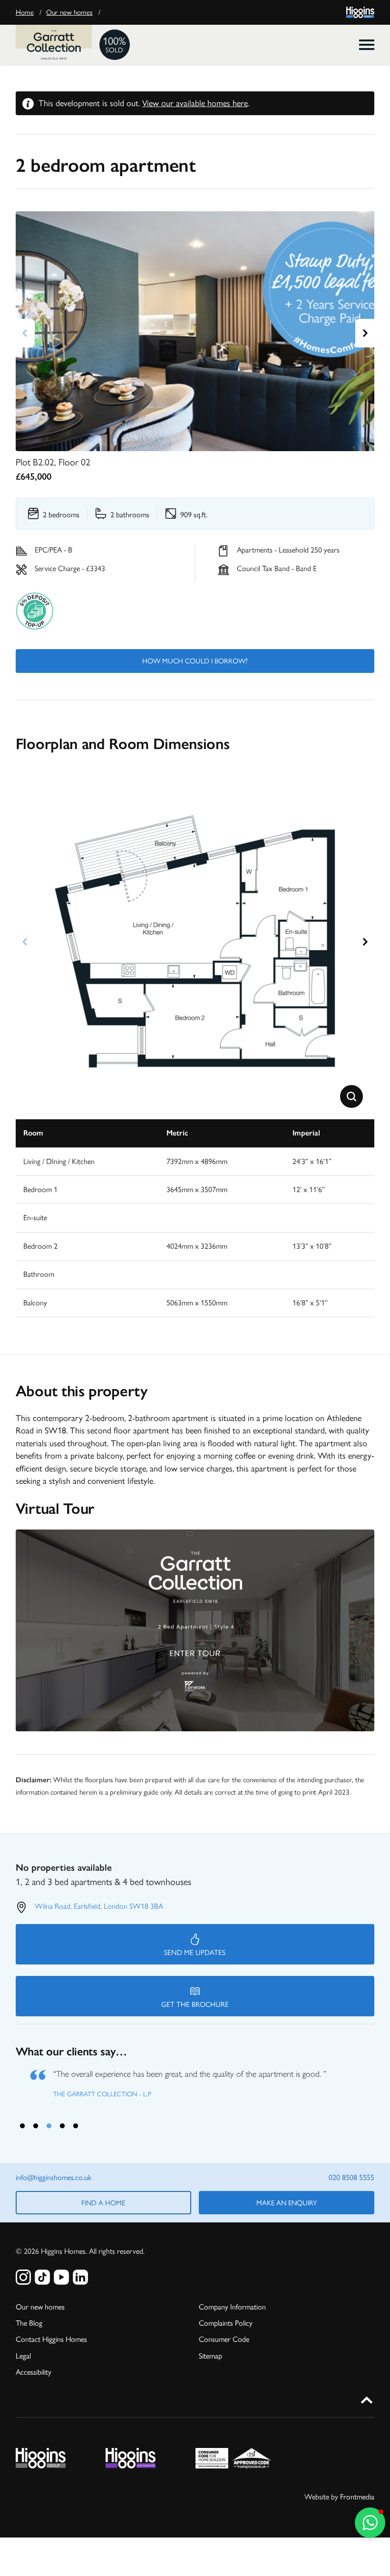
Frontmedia (357, 2495)
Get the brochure (195, 2004)
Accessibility (34, 2370)
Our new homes (69, 12)
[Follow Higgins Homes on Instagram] (23, 2275)
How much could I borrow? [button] (195, 661)
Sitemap (210, 2354)
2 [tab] (36, 2123)
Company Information (232, 2305)
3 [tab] (49, 2123)
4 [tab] (62, 2123)
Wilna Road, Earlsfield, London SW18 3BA (99, 1906)
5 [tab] (76, 2123)
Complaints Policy (226, 2321)
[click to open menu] (367, 45)
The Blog (29, 2321)
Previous (25, 333)
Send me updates (195, 1953)
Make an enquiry (287, 2201)
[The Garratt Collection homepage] (54, 45)
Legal (23, 2354)
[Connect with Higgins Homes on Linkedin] (80, 2275)
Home (25, 12)
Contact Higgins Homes (51, 2337)
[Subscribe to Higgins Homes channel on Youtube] (61, 2275)
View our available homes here (195, 103)
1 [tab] (22, 2123)
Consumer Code (224, 2337)
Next (365, 333)
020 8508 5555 (351, 2176)
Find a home (103, 2201)
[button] (351, 1096)
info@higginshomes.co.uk (54, 2176)
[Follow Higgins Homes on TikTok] (42, 2275)
